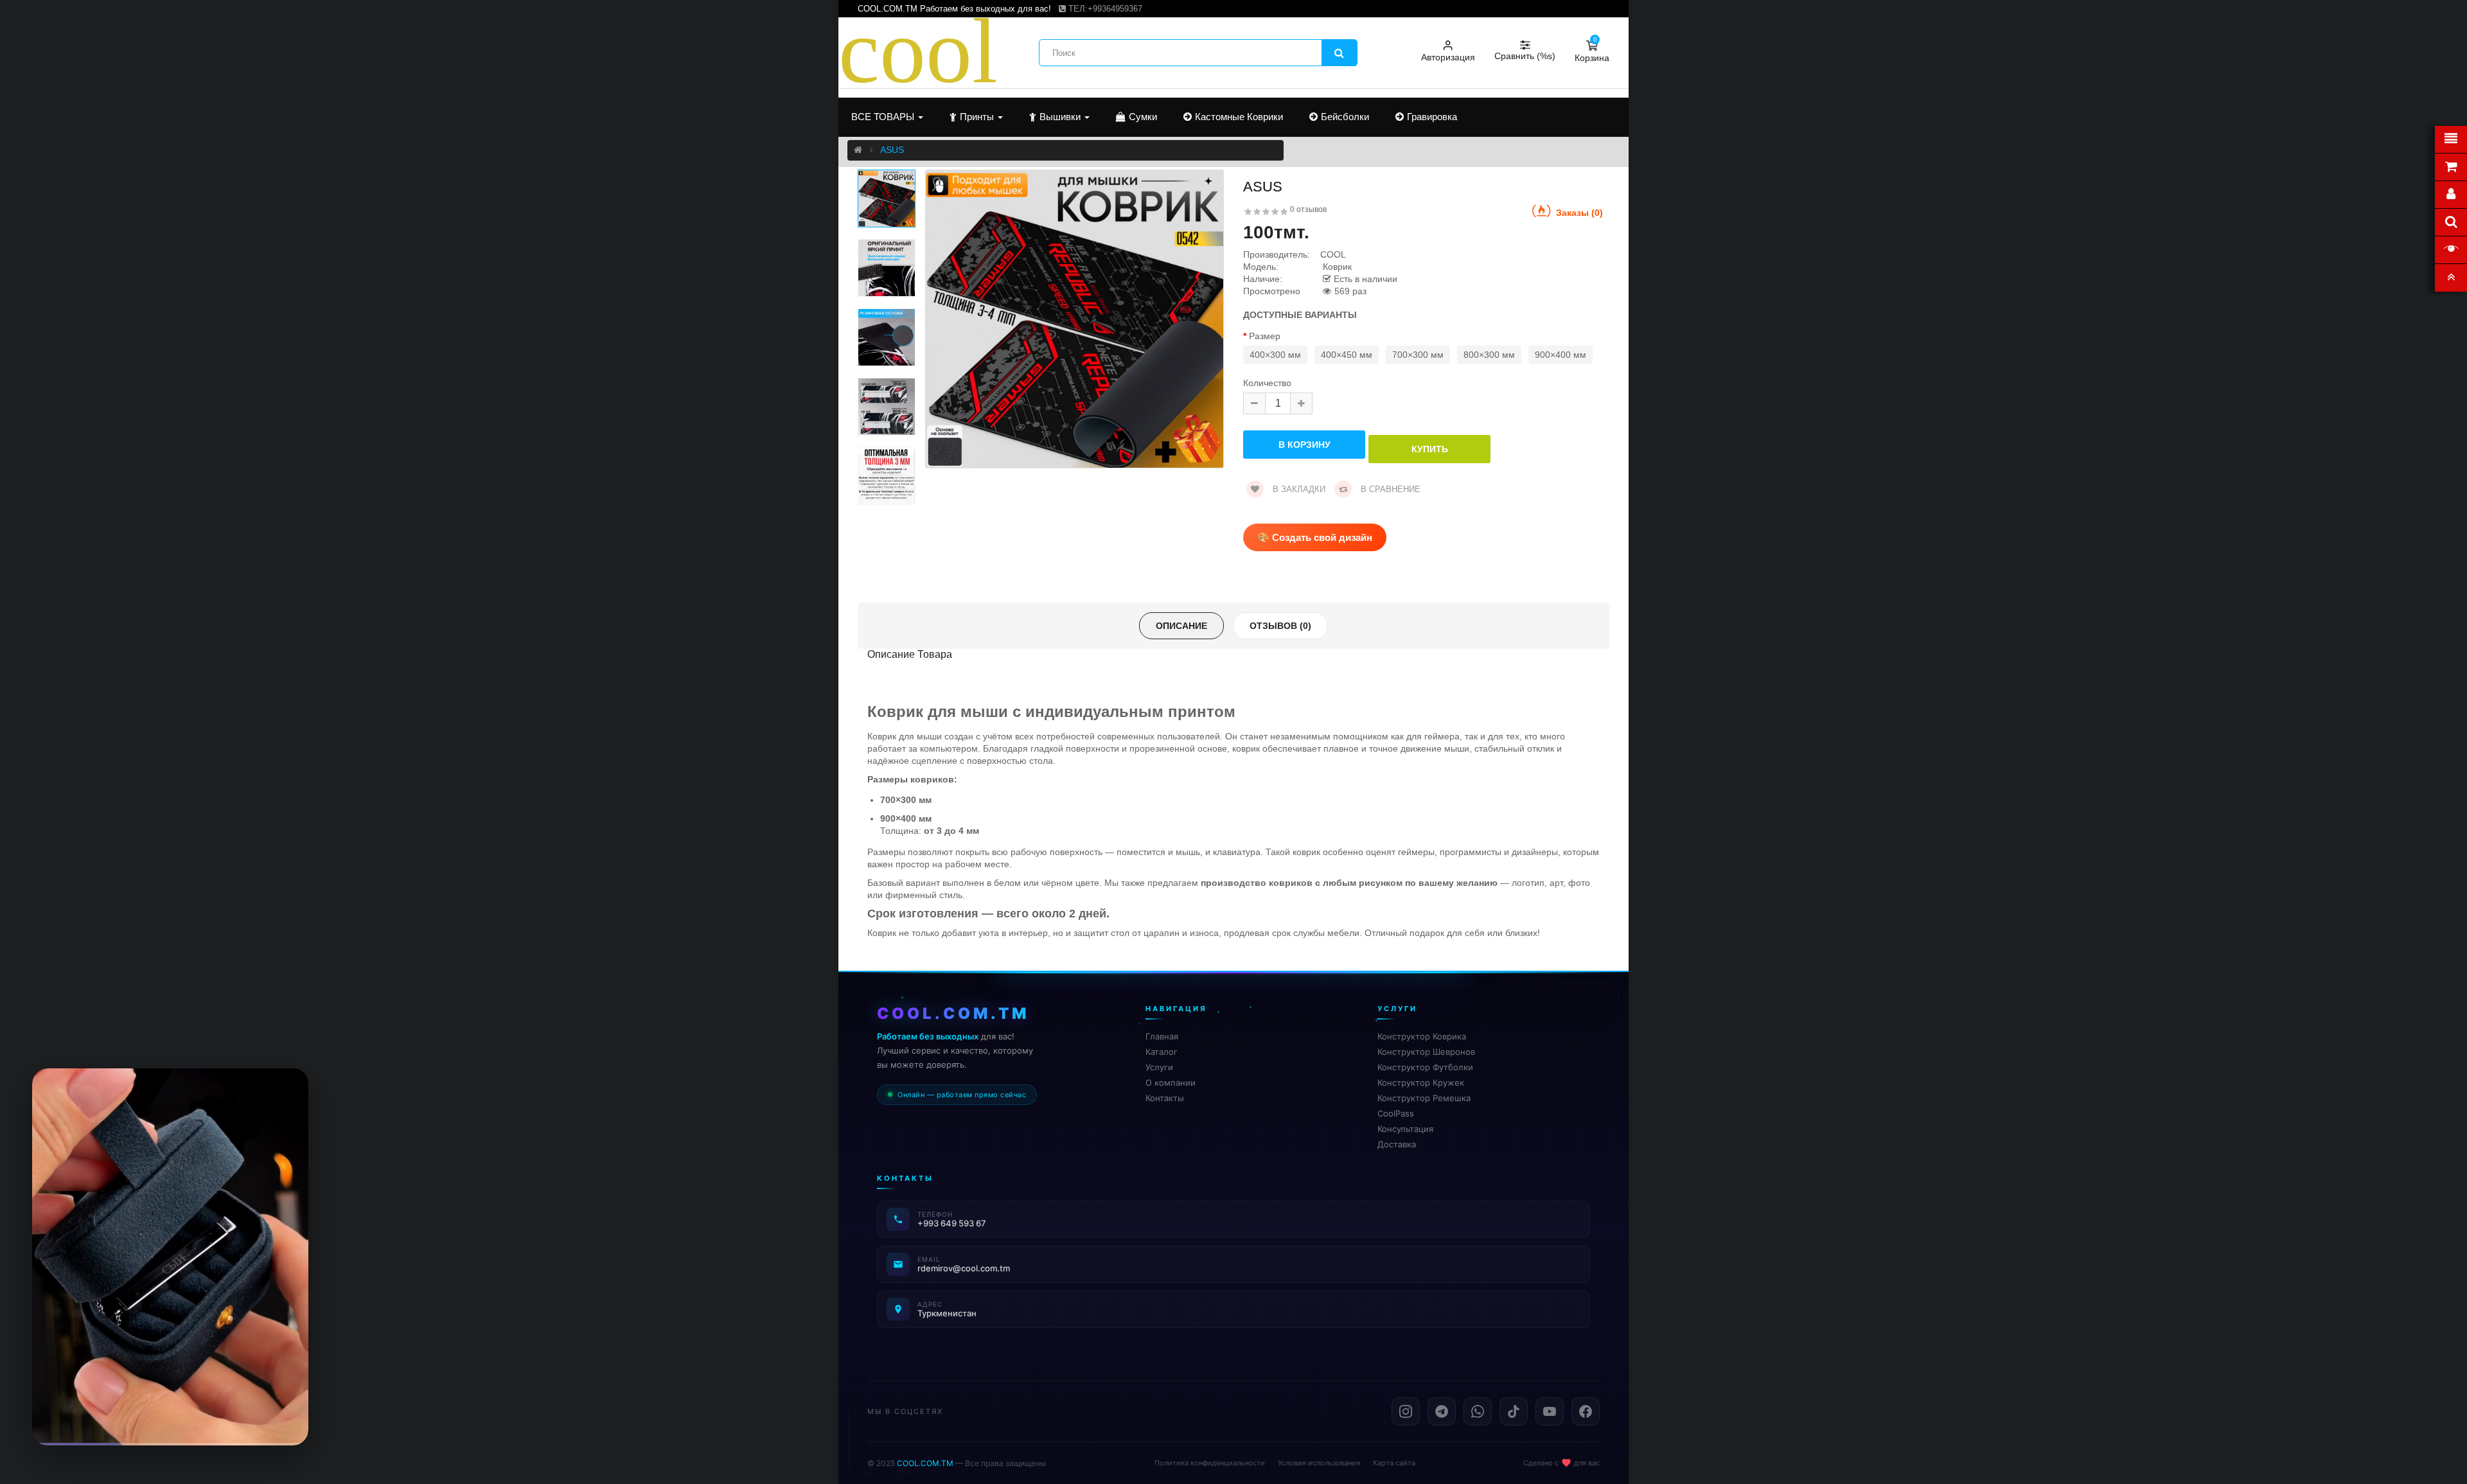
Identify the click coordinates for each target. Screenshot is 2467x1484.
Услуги (1159, 1067)
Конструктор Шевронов (1426, 1052)
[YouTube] (1550, 1411)
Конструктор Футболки (1425, 1067)
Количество (1267, 383)
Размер (1265, 336)
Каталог (1162, 1052)
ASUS (892, 150)
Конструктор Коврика (1422, 1036)
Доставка (1397, 1144)
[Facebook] (1586, 1411)
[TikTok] (1514, 1411)
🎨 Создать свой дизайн (1315, 537)
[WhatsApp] (1478, 1411)
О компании (1171, 1082)
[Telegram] (1442, 1411)
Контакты (1165, 1098)
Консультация (1405, 1129)
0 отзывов (1308, 209)
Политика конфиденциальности (1210, 1463)
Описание (1181, 626)
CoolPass (1396, 1113)
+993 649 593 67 (952, 1223)
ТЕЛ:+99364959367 (1104, 9)
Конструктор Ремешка (1424, 1098)
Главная (1162, 1036)
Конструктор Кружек (1421, 1082)
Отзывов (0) (1280, 626)
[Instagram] (1406, 1411)
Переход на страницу (171, 1416)
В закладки (1298, 489)
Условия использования (1319, 1463)
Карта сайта (1394, 1463)
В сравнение (1389, 489)
